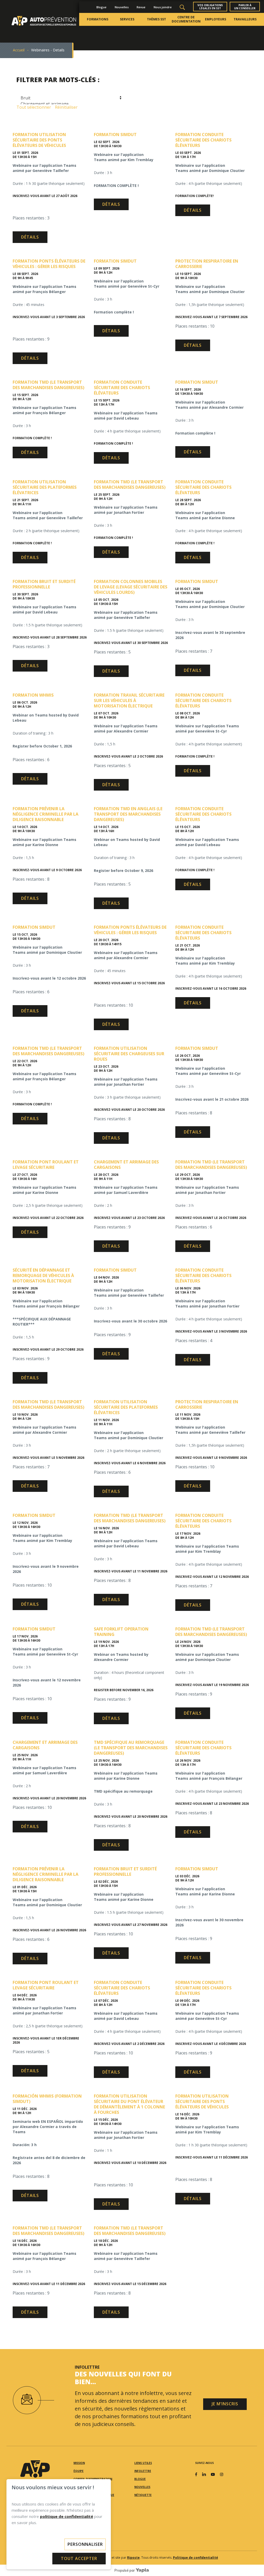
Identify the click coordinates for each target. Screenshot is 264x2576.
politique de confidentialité (67, 2516)
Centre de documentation (186, 19)
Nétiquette (143, 2495)
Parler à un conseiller (245, 7)
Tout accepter (79, 2558)
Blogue (101, 7)
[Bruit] (70, 98)
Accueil (19, 50)
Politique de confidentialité (196, 2558)
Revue (141, 7)
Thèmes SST (156, 19)
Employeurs (216, 19)
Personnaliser (85, 2544)
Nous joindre (163, 7)
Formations (98, 19)
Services (127, 19)
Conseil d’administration (93, 2479)
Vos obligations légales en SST (210, 7)
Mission (79, 2463)
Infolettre (143, 2471)
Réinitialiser (66, 107)
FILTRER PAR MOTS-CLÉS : (58, 79)
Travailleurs (245, 19)
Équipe (79, 2471)
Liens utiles (143, 2463)
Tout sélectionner (34, 107)
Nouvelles (122, 7)
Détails (30, 237)
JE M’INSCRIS (225, 2404)
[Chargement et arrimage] (70, 104)
